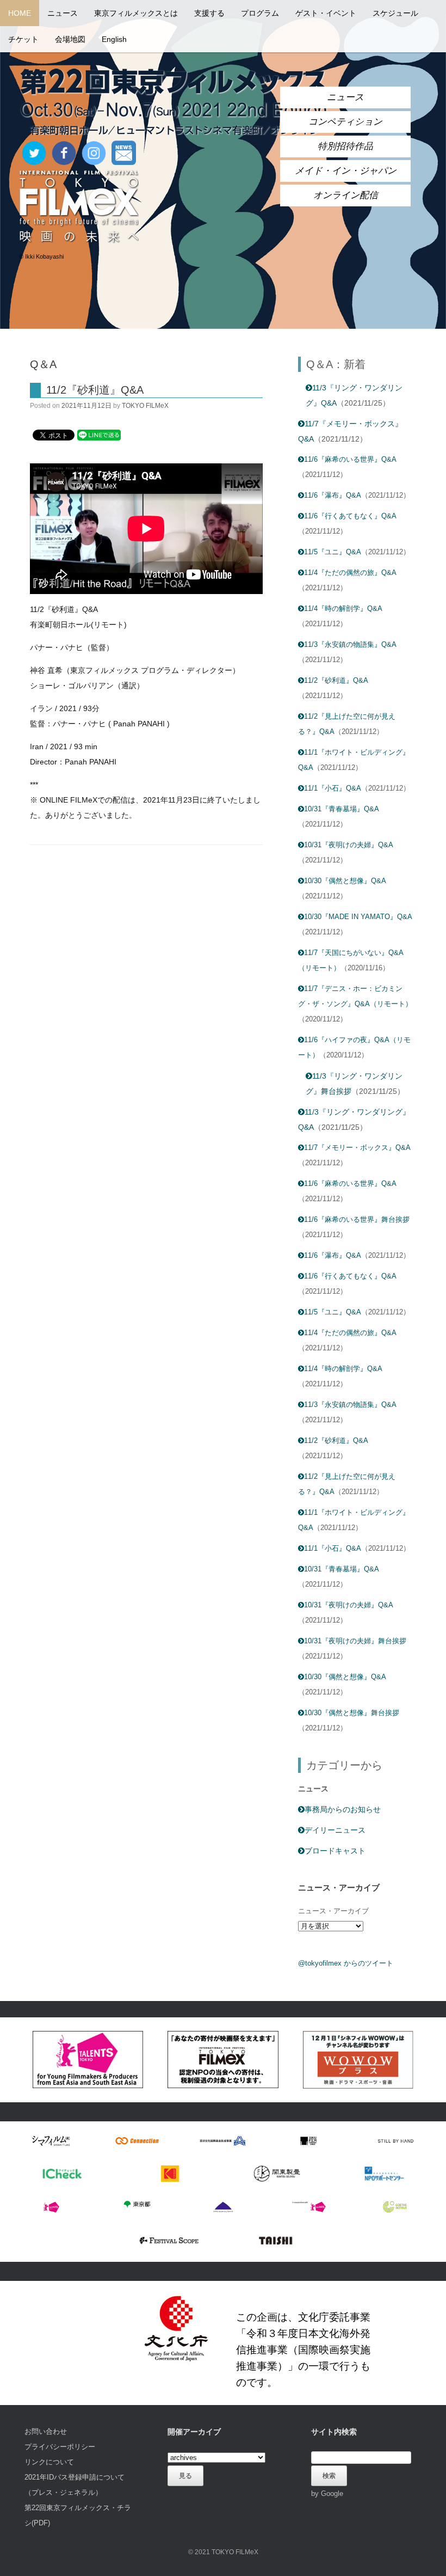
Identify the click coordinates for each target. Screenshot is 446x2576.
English (114, 39)
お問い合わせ (46, 2431)
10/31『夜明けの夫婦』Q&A (349, 845)
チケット (23, 39)
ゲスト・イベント (326, 13)
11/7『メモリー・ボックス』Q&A (357, 1148)
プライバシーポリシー (60, 2447)
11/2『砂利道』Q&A (95, 390)
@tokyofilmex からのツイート (346, 1963)
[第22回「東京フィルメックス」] (174, 102)
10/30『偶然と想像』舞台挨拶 (352, 1713)
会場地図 (70, 39)
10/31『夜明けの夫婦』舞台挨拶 (355, 1641)
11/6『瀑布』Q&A (333, 495)
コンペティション (345, 122)
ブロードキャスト (335, 1851)
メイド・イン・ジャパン (346, 171)
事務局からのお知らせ (343, 1809)
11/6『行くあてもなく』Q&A (350, 516)
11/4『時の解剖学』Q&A (343, 608)
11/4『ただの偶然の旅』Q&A (350, 573)
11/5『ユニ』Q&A (333, 552)
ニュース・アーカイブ (333, 1911)
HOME (20, 13)
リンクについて (49, 2462)
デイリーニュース (335, 1830)
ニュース (63, 13)
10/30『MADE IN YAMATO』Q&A (358, 917)
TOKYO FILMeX (145, 406)
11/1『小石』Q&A (333, 788)
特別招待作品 (345, 146)
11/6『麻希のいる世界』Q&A (350, 459)
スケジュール (395, 13)
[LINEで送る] (99, 435)
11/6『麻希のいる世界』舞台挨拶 (357, 1219)
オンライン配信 (346, 195)
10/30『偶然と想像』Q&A (345, 881)
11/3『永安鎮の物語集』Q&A (350, 644)
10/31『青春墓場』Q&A (342, 809)
